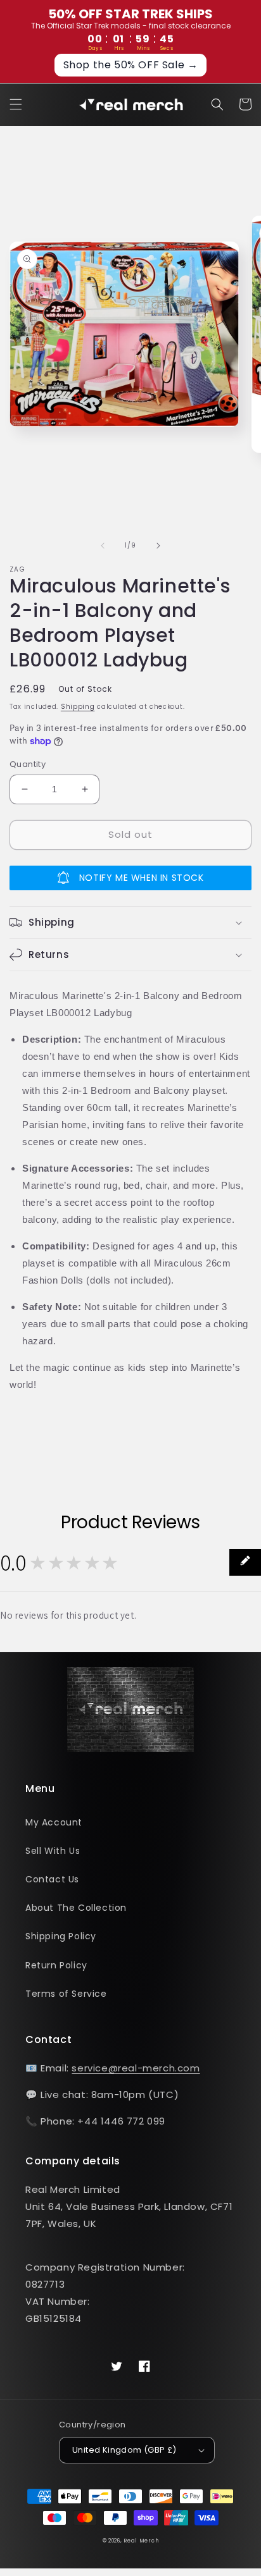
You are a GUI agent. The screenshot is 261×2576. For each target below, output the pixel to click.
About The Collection (76, 1908)
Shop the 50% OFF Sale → (131, 65)
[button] (16, 104)
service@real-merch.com (136, 2068)
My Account (54, 1822)
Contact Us (52, 1879)
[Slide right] (158, 546)
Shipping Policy (61, 1936)
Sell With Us (53, 1851)
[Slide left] (103, 546)
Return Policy (56, 1965)
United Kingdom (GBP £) (124, 2450)
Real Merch (141, 2541)
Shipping (78, 707)
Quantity (28, 764)
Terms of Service (66, 1994)
